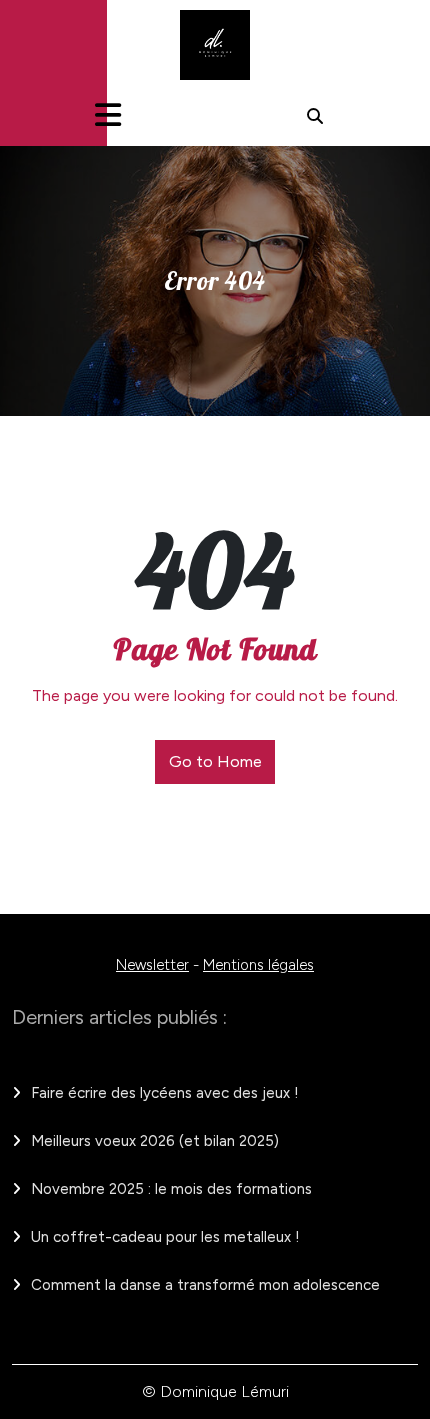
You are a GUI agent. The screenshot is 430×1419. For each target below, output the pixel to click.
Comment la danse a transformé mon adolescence (205, 1285)
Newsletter (152, 965)
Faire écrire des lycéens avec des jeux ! (165, 1093)
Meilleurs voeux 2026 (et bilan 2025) (155, 1141)
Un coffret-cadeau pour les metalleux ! (165, 1237)
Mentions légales (258, 965)
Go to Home (215, 761)
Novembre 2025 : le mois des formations (171, 1189)
